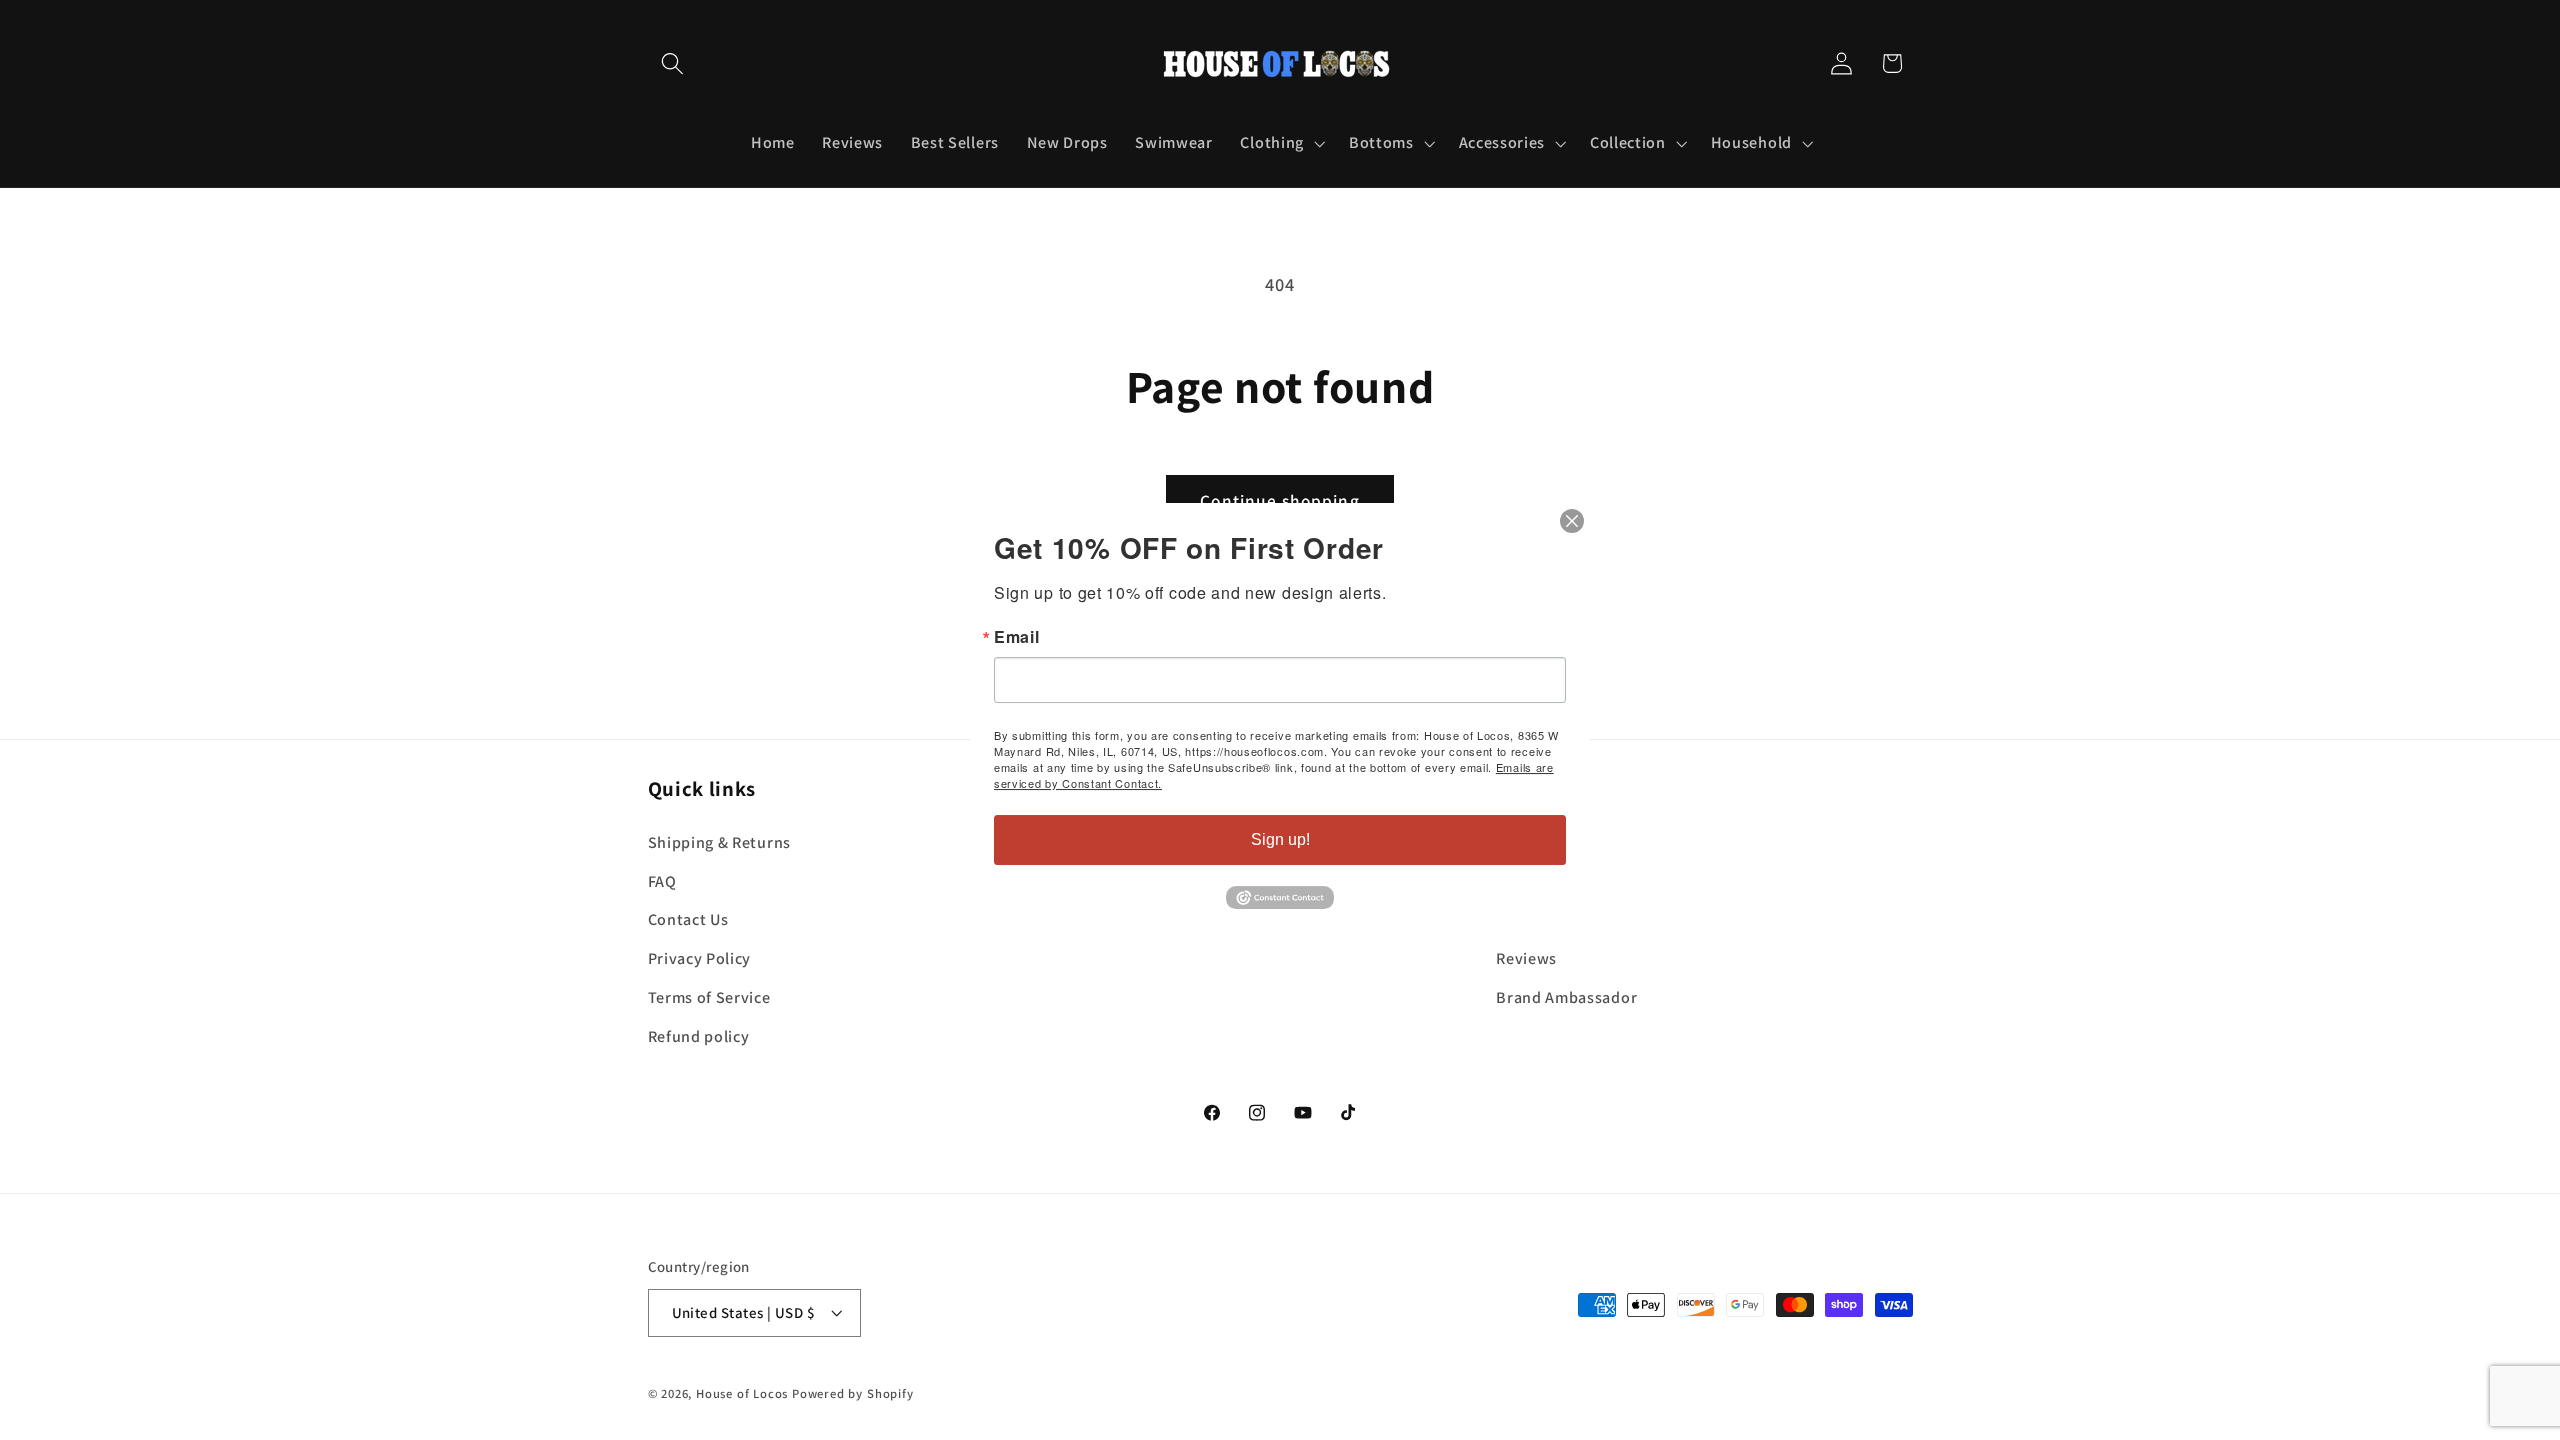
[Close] (1572, 521)
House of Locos (742, 1393)
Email (1016, 637)
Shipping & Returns (719, 842)
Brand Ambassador (1566, 997)
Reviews (1526, 958)
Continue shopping (1280, 500)
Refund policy (699, 1035)
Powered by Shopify (853, 1393)
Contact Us (688, 919)
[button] (673, 63)
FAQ (662, 880)
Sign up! (1280, 839)
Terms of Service (709, 997)
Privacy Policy (700, 958)
